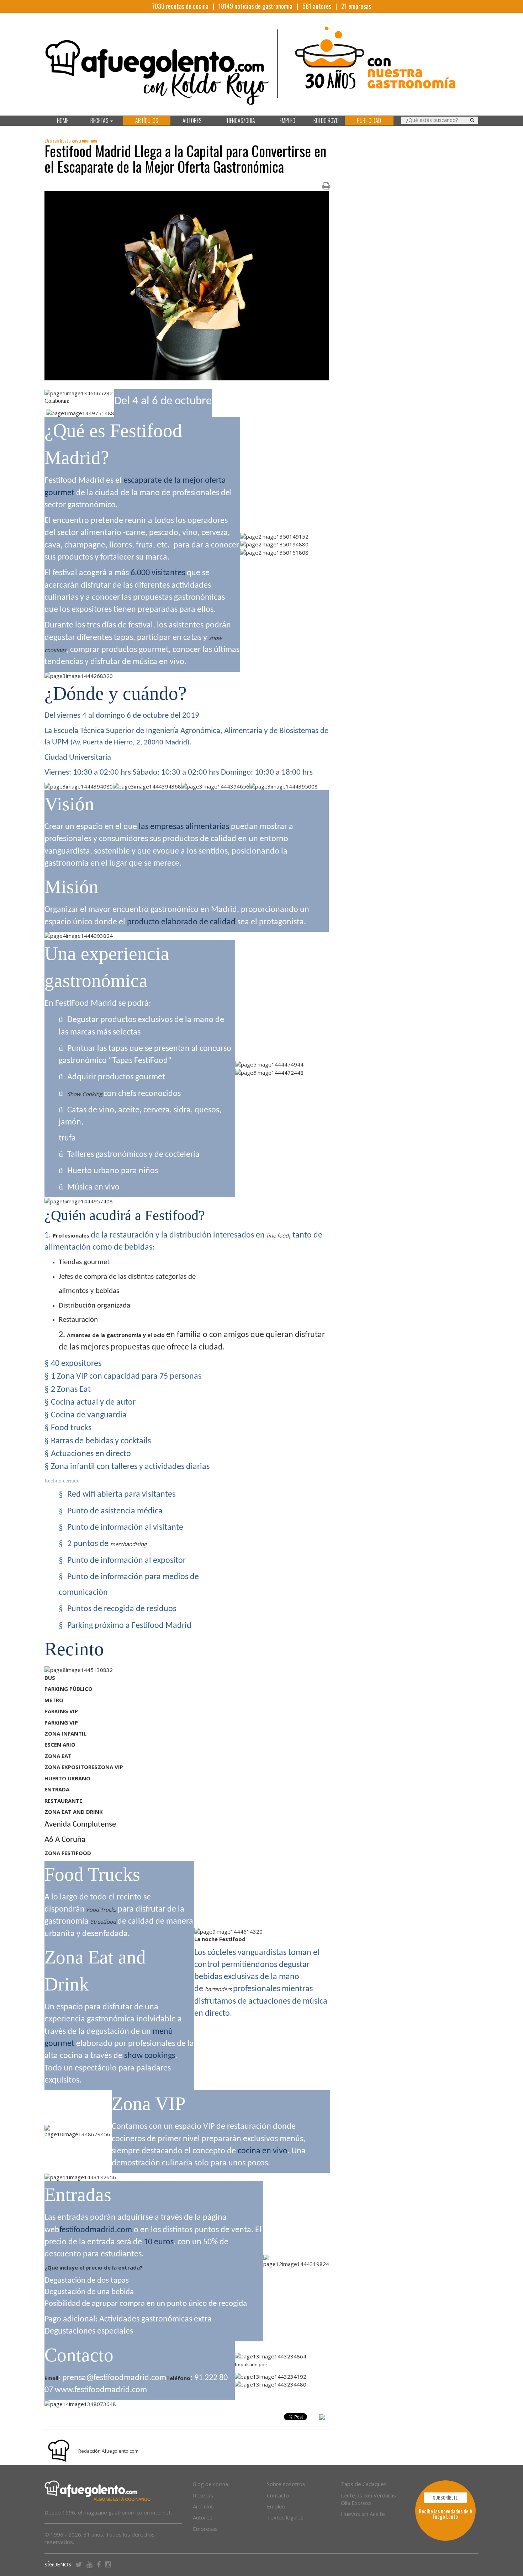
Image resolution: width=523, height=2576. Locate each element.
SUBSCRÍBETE (445, 2498)
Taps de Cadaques (364, 2484)
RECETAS (100, 121)
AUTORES (192, 121)
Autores (203, 2517)
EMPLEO (287, 121)
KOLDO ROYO (326, 121)
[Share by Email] (322, 2418)
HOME (63, 121)
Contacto (278, 2495)
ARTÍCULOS (147, 121)
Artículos (203, 2506)
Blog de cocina (210, 2484)
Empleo (276, 2506)
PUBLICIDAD (369, 121)
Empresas (205, 2529)
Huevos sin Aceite (363, 2514)
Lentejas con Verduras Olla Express (368, 2499)
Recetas (203, 2495)
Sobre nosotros (286, 2484)
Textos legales (285, 2517)
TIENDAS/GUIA (241, 121)
